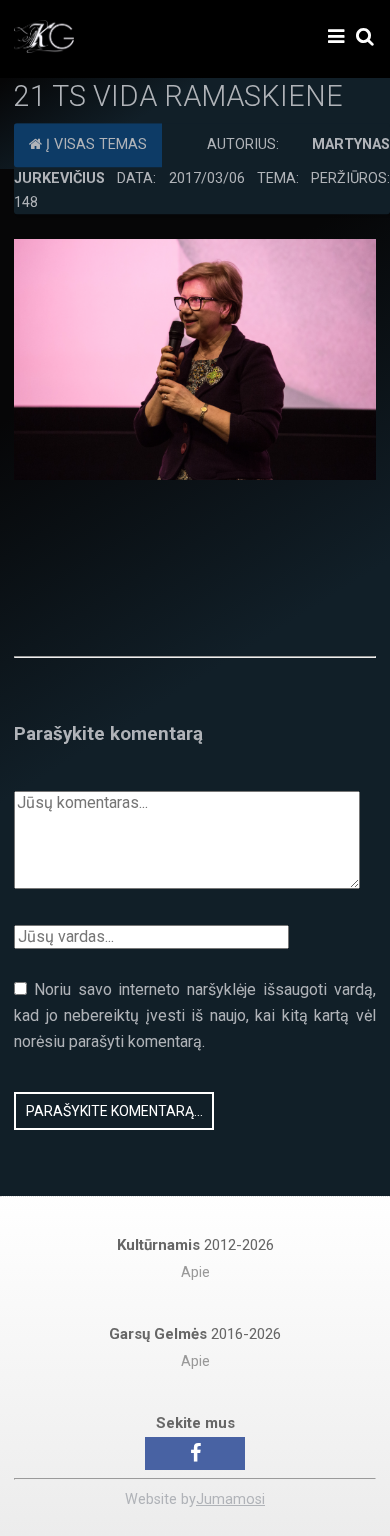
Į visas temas (94, 144)
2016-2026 (195, 1334)
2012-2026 (195, 1245)
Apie (195, 1272)
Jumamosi (230, 1499)
